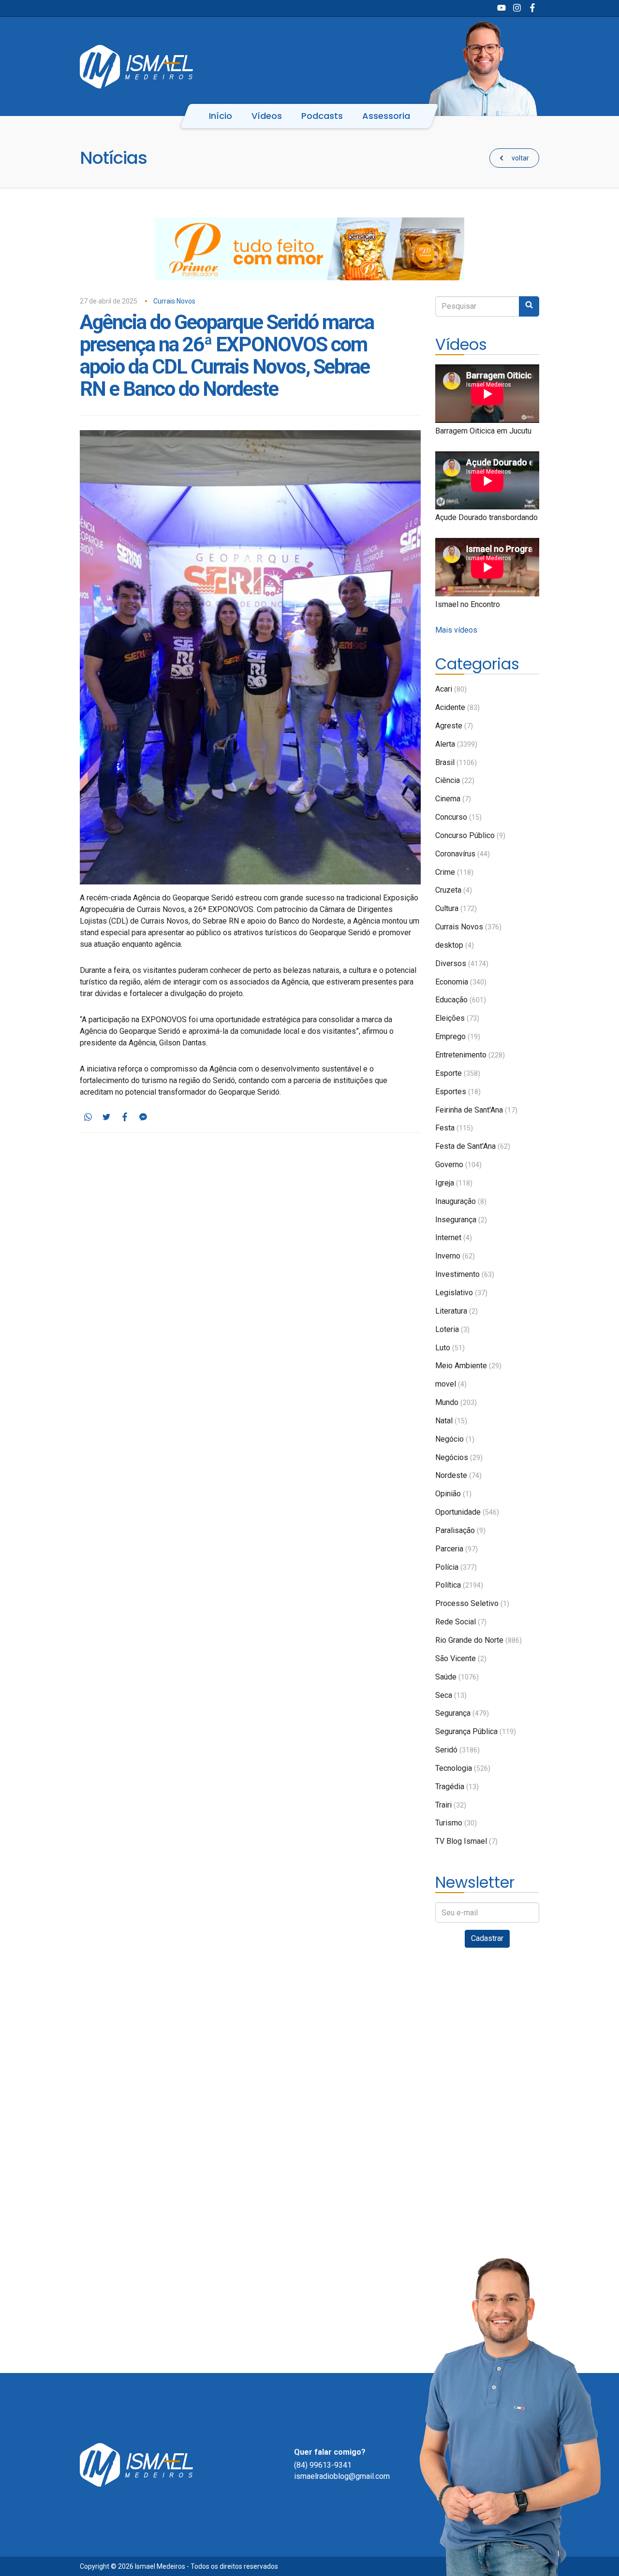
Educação (461, 1000)
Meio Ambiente (468, 1366)
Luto (450, 1348)
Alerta (456, 744)
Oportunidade (467, 1512)
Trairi (451, 1805)
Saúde (457, 1677)
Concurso (458, 817)
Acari (451, 689)
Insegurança (461, 1220)
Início (221, 116)
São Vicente (461, 1658)
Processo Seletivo (472, 1603)
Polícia (456, 1567)
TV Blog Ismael (466, 1841)
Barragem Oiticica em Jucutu (483, 431)
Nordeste (458, 1475)
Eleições (457, 1018)
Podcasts (322, 116)
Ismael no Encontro (468, 604)
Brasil (456, 762)
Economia (461, 982)
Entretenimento (470, 1055)
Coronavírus (463, 854)
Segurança (462, 1713)
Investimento (465, 1274)
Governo (458, 1165)
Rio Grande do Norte (479, 1640)
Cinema (453, 799)
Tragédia (457, 1787)
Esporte (458, 1073)
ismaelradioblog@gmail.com (342, 2476)
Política (459, 1585)
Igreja (454, 1183)
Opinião (453, 1494)
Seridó (457, 1750)
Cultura (456, 908)
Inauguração (461, 1201)
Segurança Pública (476, 1731)
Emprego (458, 1036)
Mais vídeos (456, 630)
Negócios (459, 1457)
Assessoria (386, 116)
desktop (455, 945)
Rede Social (461, 1622)
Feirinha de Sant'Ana (476, 1110)
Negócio (455, 1439)
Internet (454, 1237)
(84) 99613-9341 (323, 2465)
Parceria (457, 1549)
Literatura (457, 1311)
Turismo (456, 1823)
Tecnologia (463, 1768)
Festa (454, 1128)
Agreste (454, 726)
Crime (454, 872)
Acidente (457, 707)
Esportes (458, 1092)
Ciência (455, 780)
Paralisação (460, 1530)
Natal (451, 1421)
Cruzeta (454, 890)
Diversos (462, 963)
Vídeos (267, 116)
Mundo (456, 1402)
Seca (451, 1695)
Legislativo (461, 1293)
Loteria (452, 1329)
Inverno (455, 1256)
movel (451, 1384)
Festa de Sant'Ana (473, 1146)
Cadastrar (487, 1938)
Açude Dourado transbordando (486, 517)
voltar (520, 158)
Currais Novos (174, 301)
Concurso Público (470, 835)
